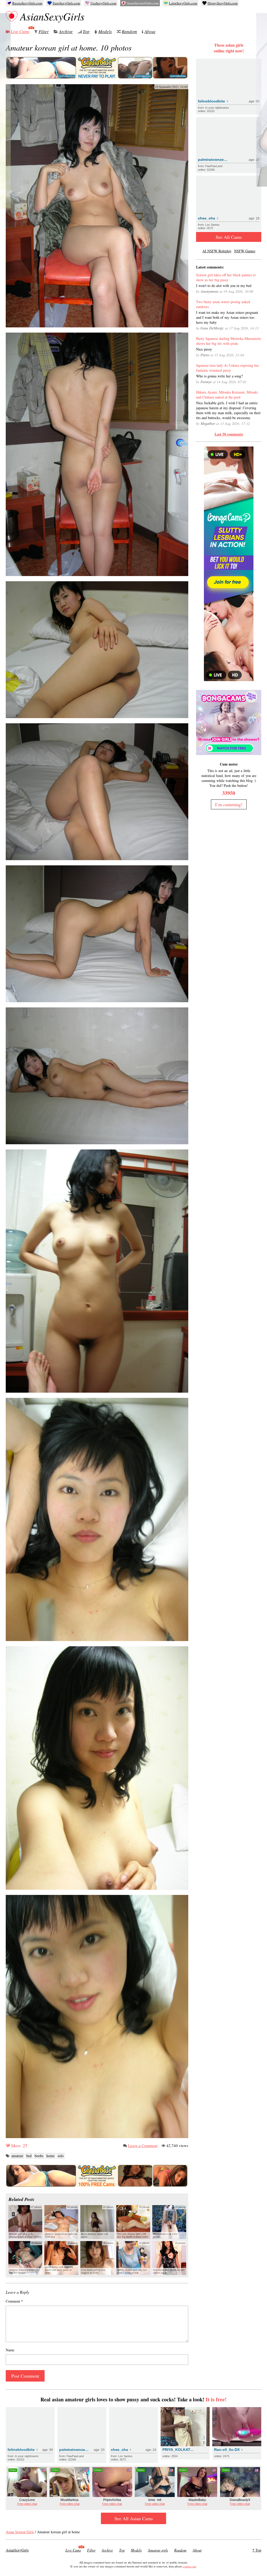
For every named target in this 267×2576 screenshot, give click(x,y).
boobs (39, 2156)
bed (29, 2156)
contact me (189, 2566)
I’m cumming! (229, 804)
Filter (44, 31)
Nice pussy (204, 349)
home (50, 2156)
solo (61, 2156)
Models (105, 31)
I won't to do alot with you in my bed (224, 286)
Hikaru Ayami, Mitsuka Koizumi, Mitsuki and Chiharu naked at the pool (227, 395)
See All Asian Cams (134, 2518)
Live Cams (20, 31)
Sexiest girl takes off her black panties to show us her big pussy (226, 277)
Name (10, 2350)
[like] (8, 2145)
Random (129, 31)
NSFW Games (245, 251)
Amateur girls (158, 2550)
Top (86, 31)
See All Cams (229, 237)
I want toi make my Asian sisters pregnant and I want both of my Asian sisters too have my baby (227, 317)
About (150, 31)
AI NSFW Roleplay (217, 251)
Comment (14, 2301)
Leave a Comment (143, 2145)
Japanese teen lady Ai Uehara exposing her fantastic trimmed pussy (227, 368)
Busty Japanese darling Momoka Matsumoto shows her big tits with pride (229, 341)
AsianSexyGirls (52, 16)
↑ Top (257, 2550)
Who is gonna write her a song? (219, 376)
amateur (17, 2156)
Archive (66, 31)
